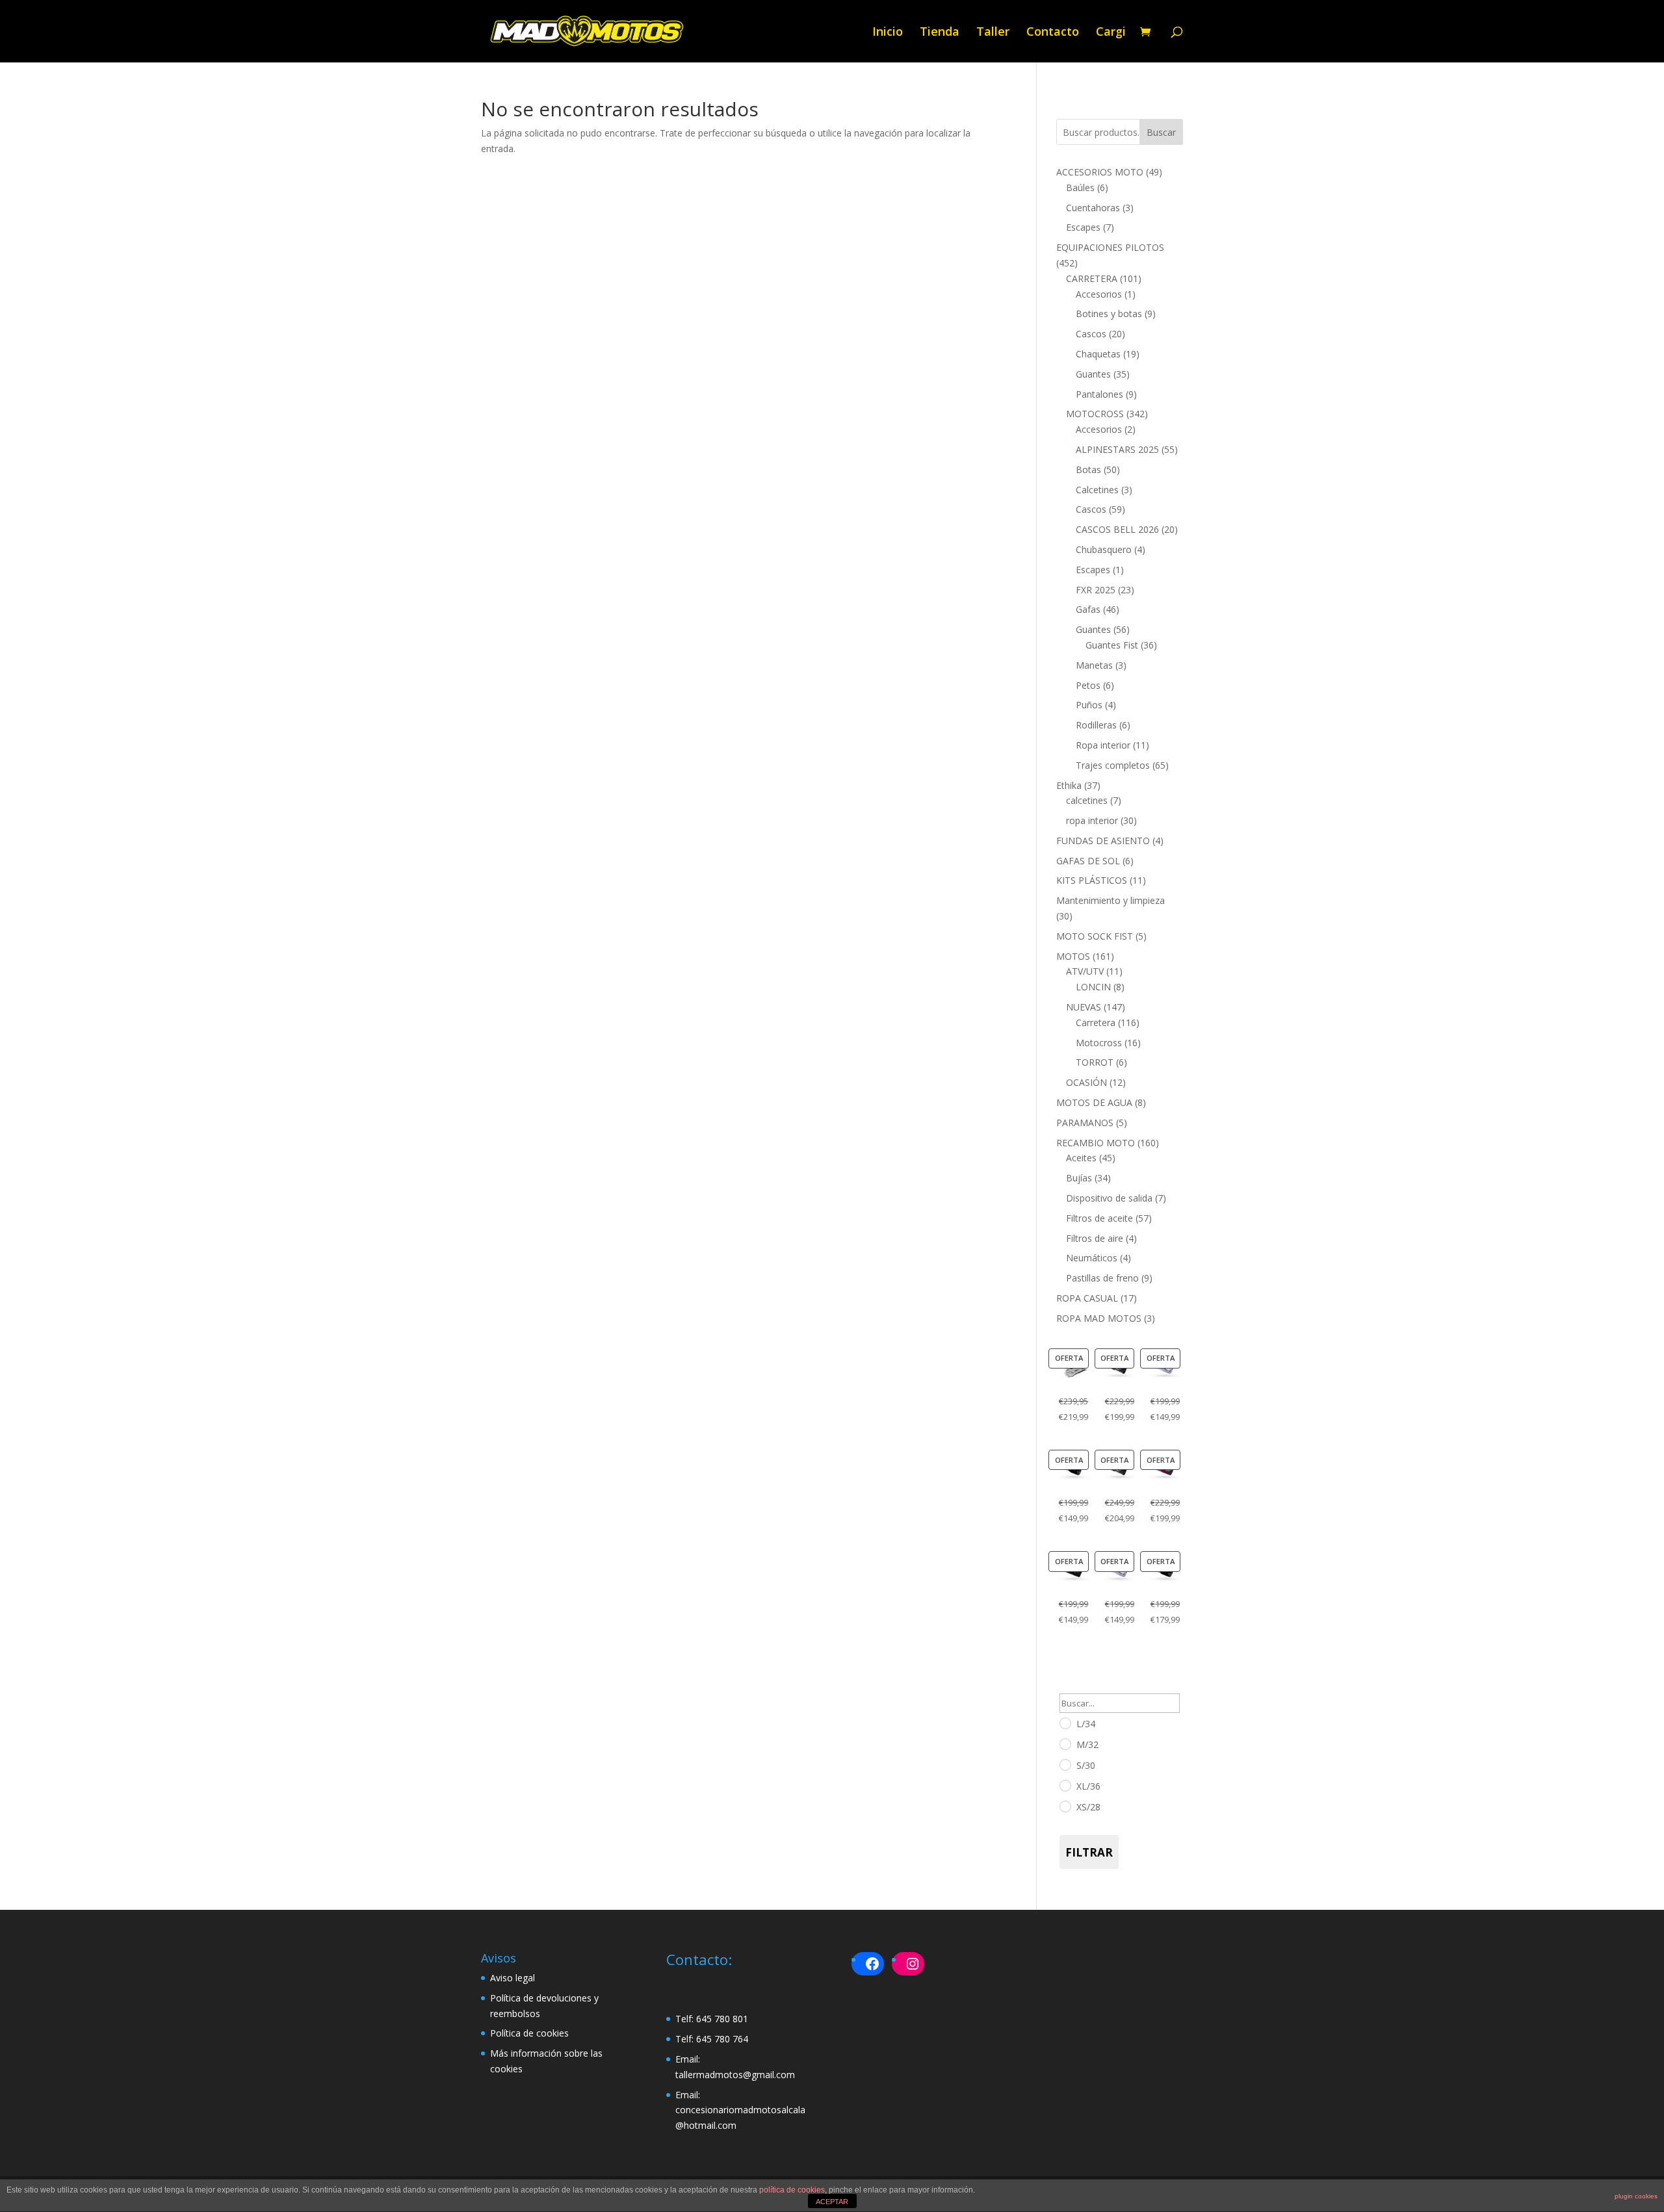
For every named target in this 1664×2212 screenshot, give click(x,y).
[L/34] (1065, 1723)
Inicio (888, 33)
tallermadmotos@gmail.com (735, 2075)
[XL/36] (1065, 1785)
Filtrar (1089, 1852)
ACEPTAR (832, 2202)
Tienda (940, 33)
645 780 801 (722, 2019)
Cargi (1111, 33)
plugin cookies (1636, 2196)
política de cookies (792, 2190)
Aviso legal (513, 1978)
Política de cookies (529, 2033)
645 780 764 (722, 2039)
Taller (993, 33)
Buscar (1161, 132)
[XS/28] (1065, 1806)
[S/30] (1065, 1764)
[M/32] (1065, 1743)
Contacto (1053, 33)
